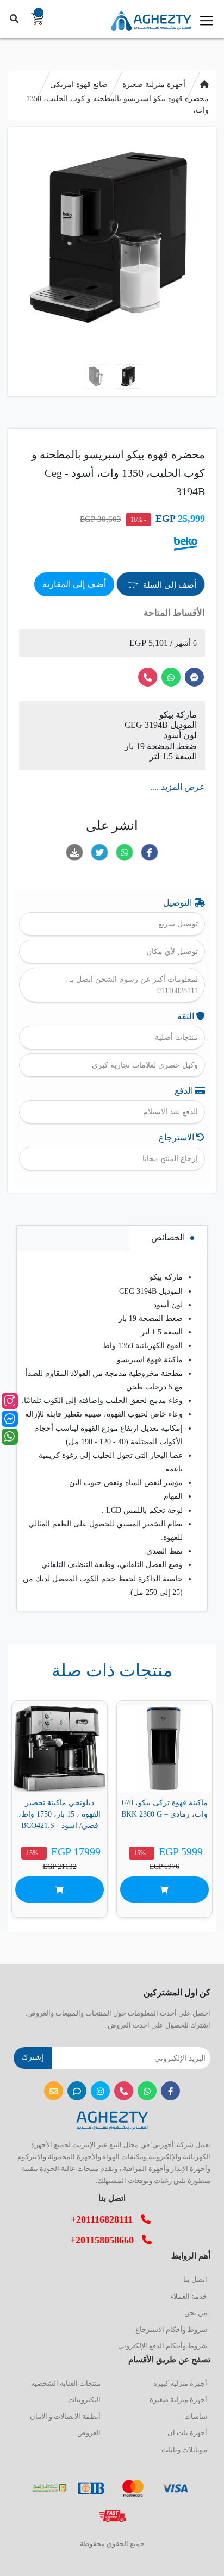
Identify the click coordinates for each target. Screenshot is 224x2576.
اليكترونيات (84, 2400)
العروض (89, 2433)
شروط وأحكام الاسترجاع (171, 2329)
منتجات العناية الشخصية (66, 2383)
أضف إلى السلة (169, 585)
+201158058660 (106, 2240)
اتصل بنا (195, 2279)
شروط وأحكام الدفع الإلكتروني (163, 2346)
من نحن (196, 2313)
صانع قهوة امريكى (79, 85)
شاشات (196, 2416)
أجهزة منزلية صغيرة (154, 85)
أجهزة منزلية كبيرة (180, 2383)
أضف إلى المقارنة (74, 584)
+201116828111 (106, 2219)
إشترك (33, 2057)
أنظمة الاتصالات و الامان (65, 2416)
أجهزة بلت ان (187, 2433)
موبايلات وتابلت (184, 2450)
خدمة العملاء (189, 2296)
